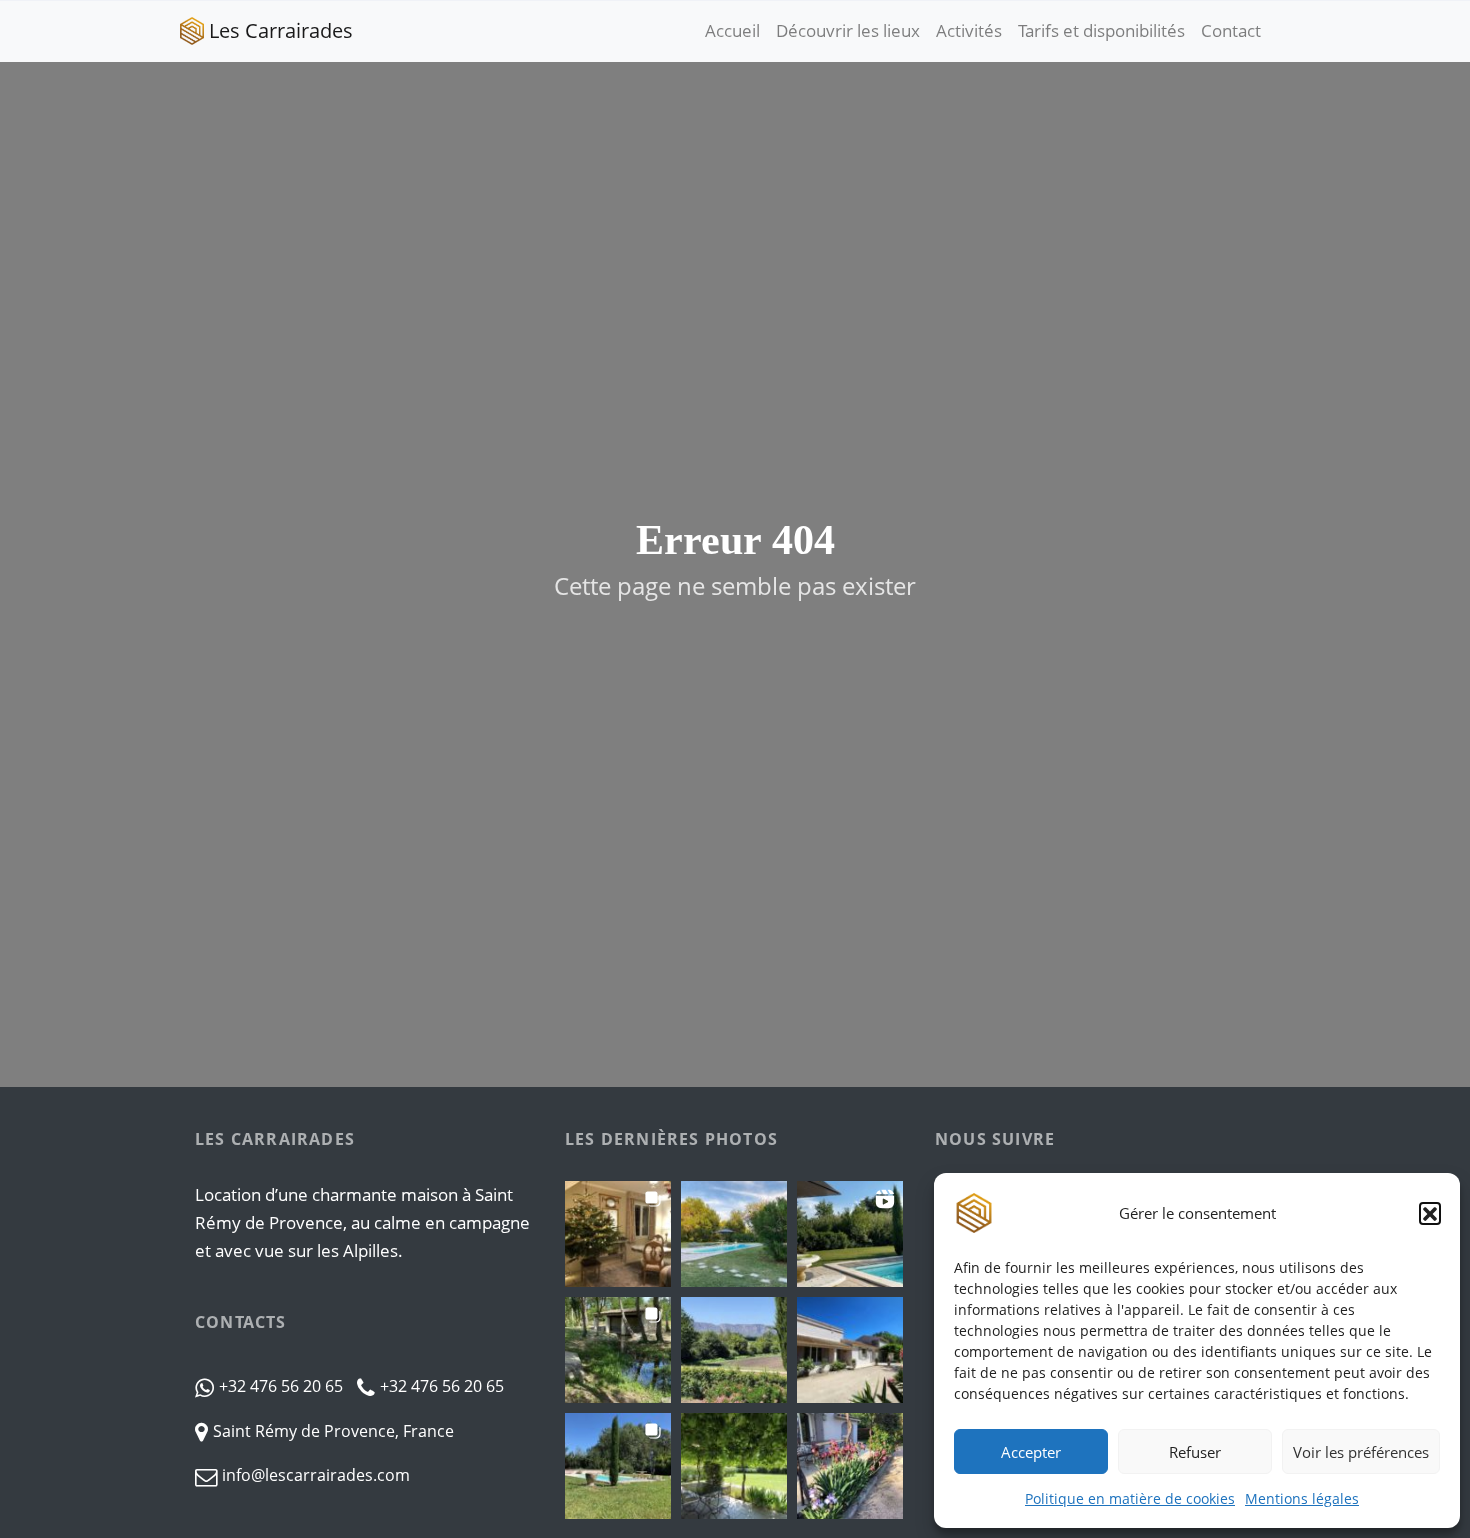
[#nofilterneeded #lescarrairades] (850, 1234)
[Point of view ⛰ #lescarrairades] (734, 1350)
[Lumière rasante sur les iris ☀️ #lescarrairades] (850, 1466)
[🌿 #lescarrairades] (734, 1466)
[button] (1430, 1213)
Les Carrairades (281, 30)
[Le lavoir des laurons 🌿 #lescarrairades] (618, 1350)
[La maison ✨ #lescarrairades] (850, 1350)
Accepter (1031, 1452)
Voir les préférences (1361, 1452)
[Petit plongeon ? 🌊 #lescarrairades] (618, 1466)
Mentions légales (1302, 1498)
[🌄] (734, 1234)
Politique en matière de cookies (1130, 1498)
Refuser (1195, 1452)
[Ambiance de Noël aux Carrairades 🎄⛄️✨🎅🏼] (618, 1234)
